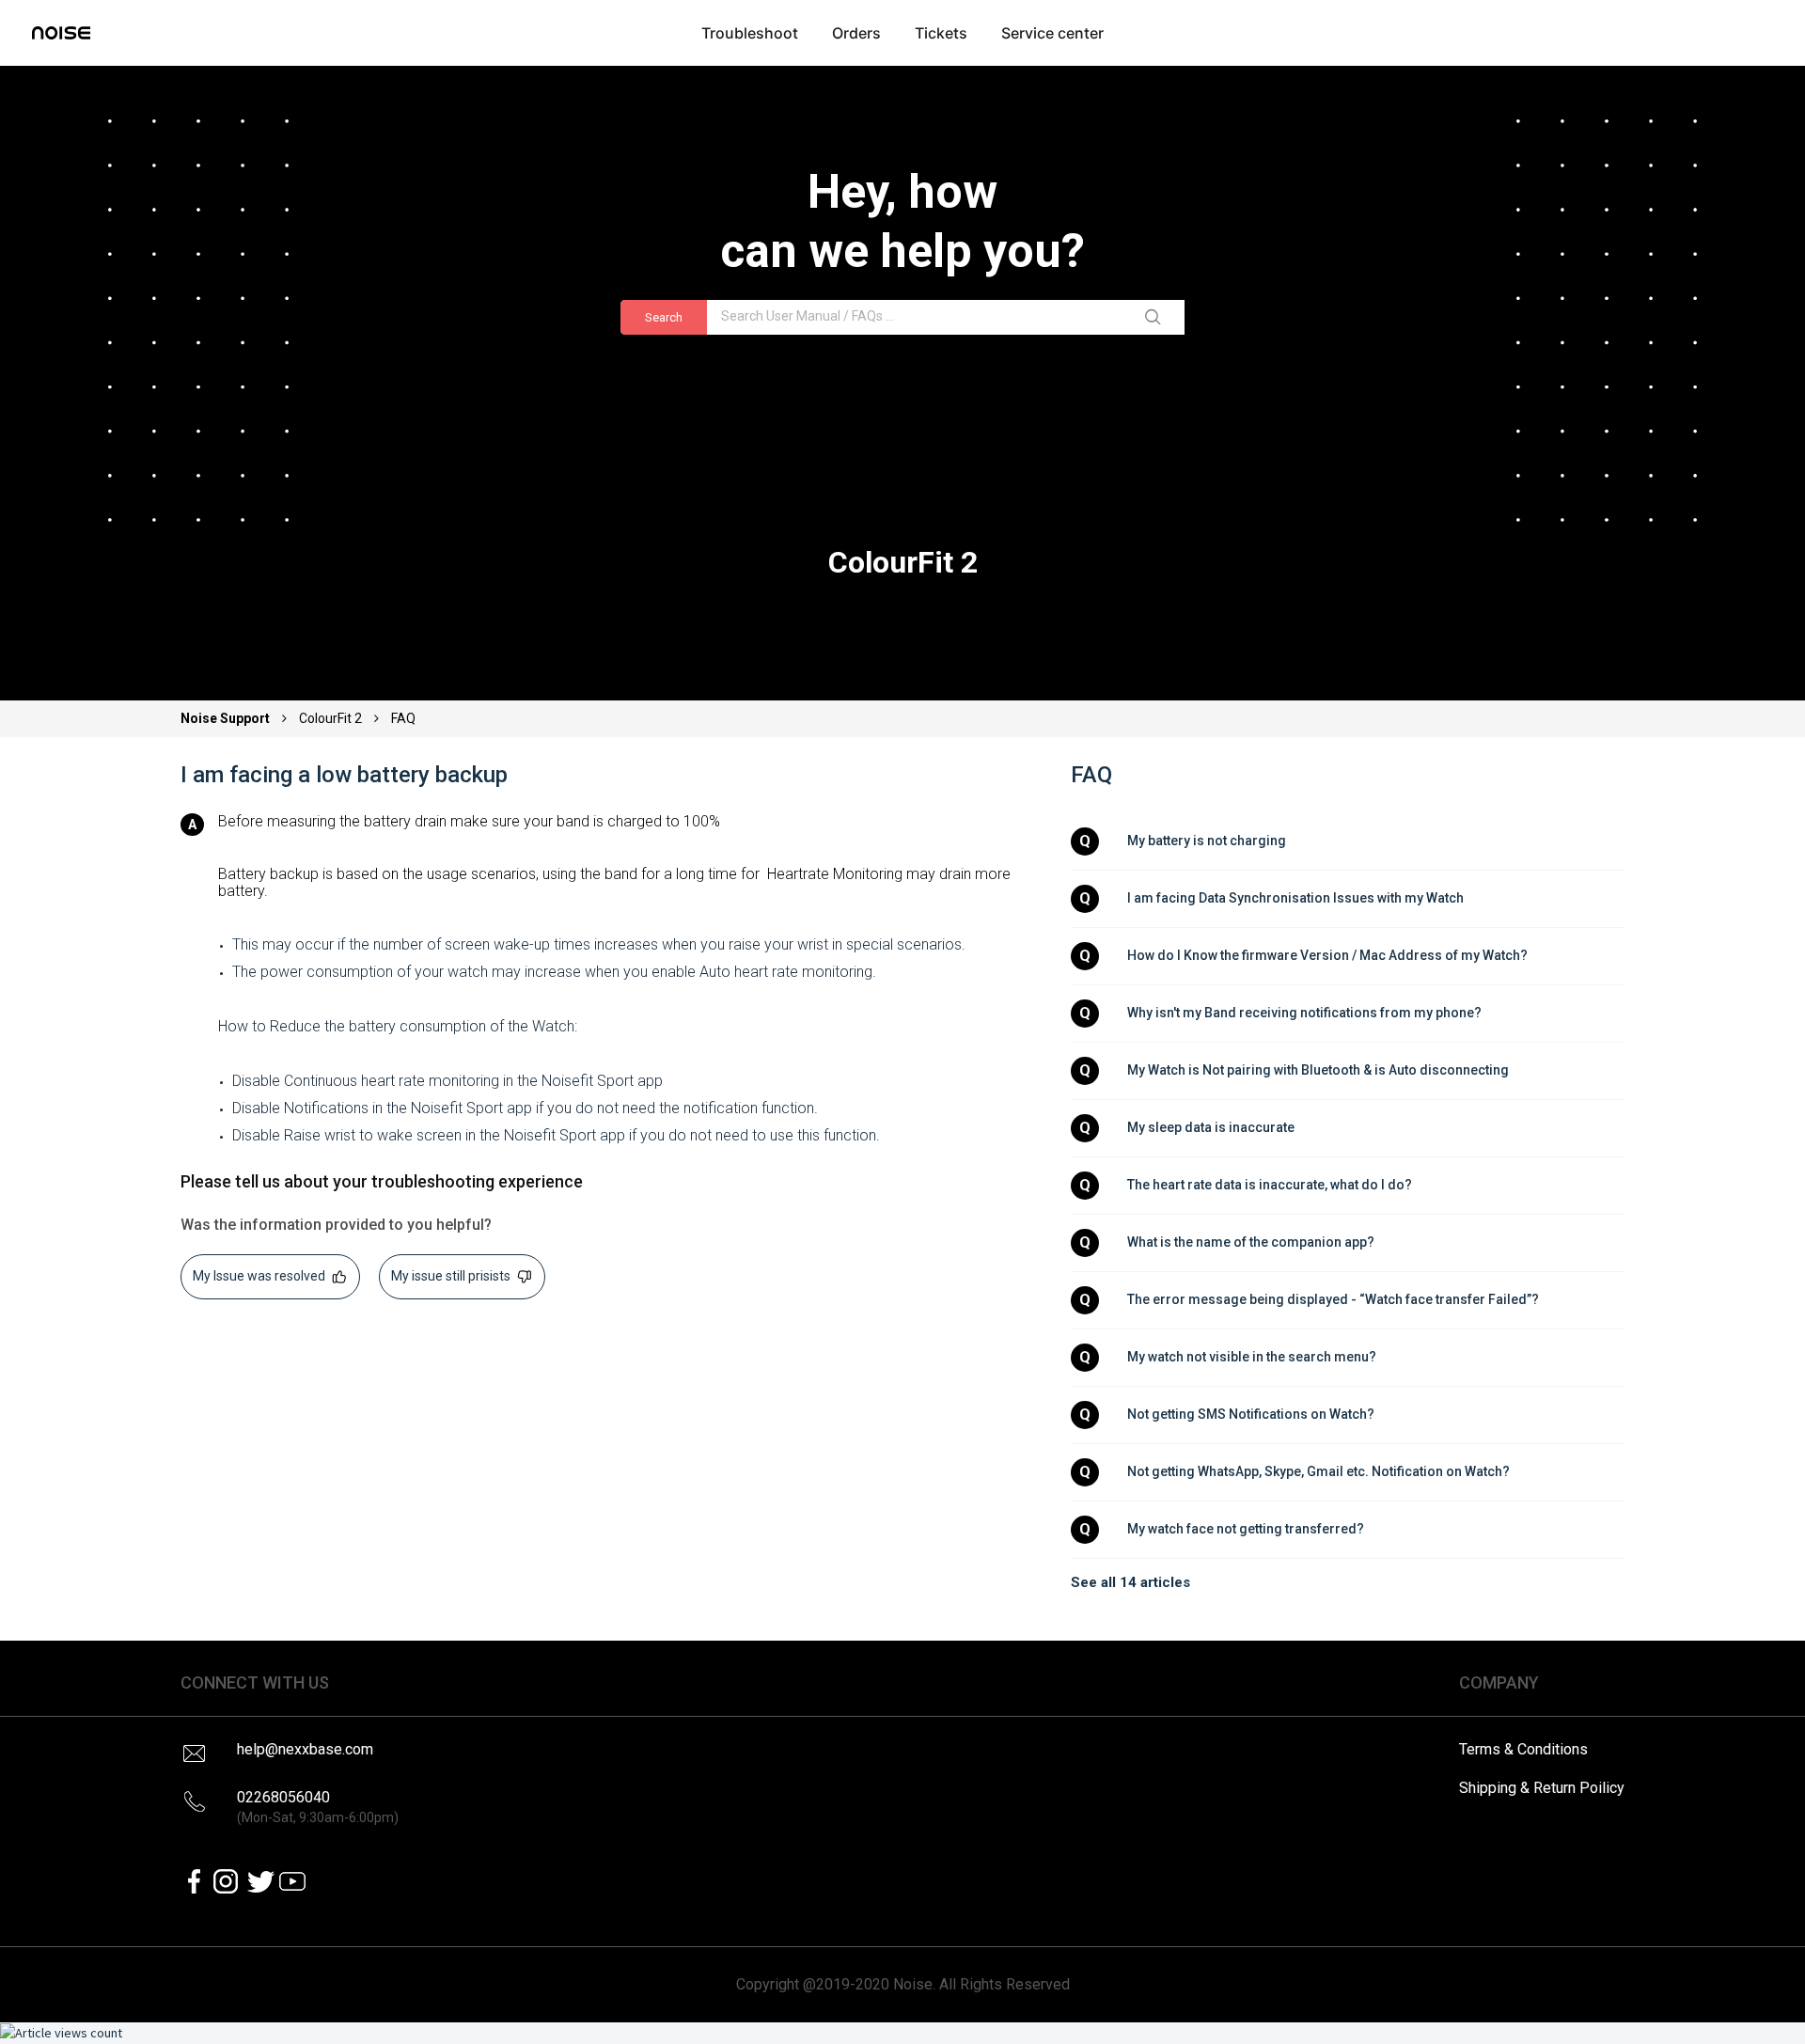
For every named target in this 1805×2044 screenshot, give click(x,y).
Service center (1052, 33)
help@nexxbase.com (305, 1749)
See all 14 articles (1130, 1582)
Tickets (941, 33)
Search (664, 317)
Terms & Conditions (1523, 1749)
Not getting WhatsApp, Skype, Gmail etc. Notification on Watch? (1318, 1471)
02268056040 (318, 1807)
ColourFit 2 (330, 718)
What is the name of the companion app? (1251, 1242)
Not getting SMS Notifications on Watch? (1251, 1414)
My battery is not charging (1207, 841)
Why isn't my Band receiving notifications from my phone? (1304, 1013)
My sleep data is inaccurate (1211, 1127)
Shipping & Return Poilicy (1542, 1788)
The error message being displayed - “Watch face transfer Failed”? (1333, 1299)
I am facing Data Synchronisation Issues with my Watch (1295, 898)
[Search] (1156, 318)
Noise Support (227, 718)
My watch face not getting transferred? (1246, 1529)
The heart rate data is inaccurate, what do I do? (1270, 1185)
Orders (856, 33)
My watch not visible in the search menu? (1252, 1357)
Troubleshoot (750, 33)
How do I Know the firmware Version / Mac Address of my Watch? (1327, 955)
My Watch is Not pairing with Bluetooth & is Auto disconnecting (1318, 1070)
